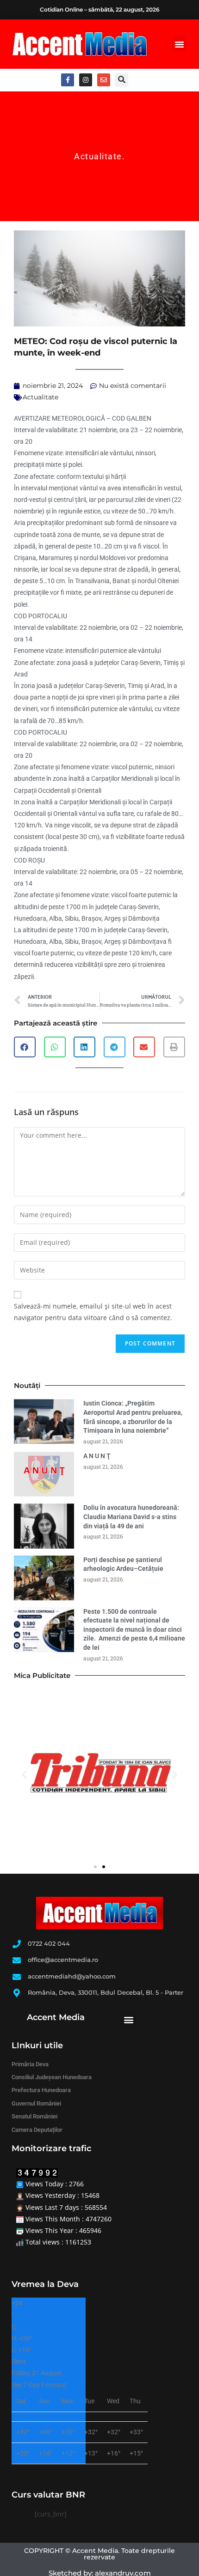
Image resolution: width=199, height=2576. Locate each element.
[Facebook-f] (68, 80)
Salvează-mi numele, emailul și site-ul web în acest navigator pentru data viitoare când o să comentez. (93, 1312)
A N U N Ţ (97, 1456)
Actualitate (98, 156)
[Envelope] (104, 80)
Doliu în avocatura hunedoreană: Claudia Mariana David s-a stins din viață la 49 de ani (131, 1517)
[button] (179, 44)
